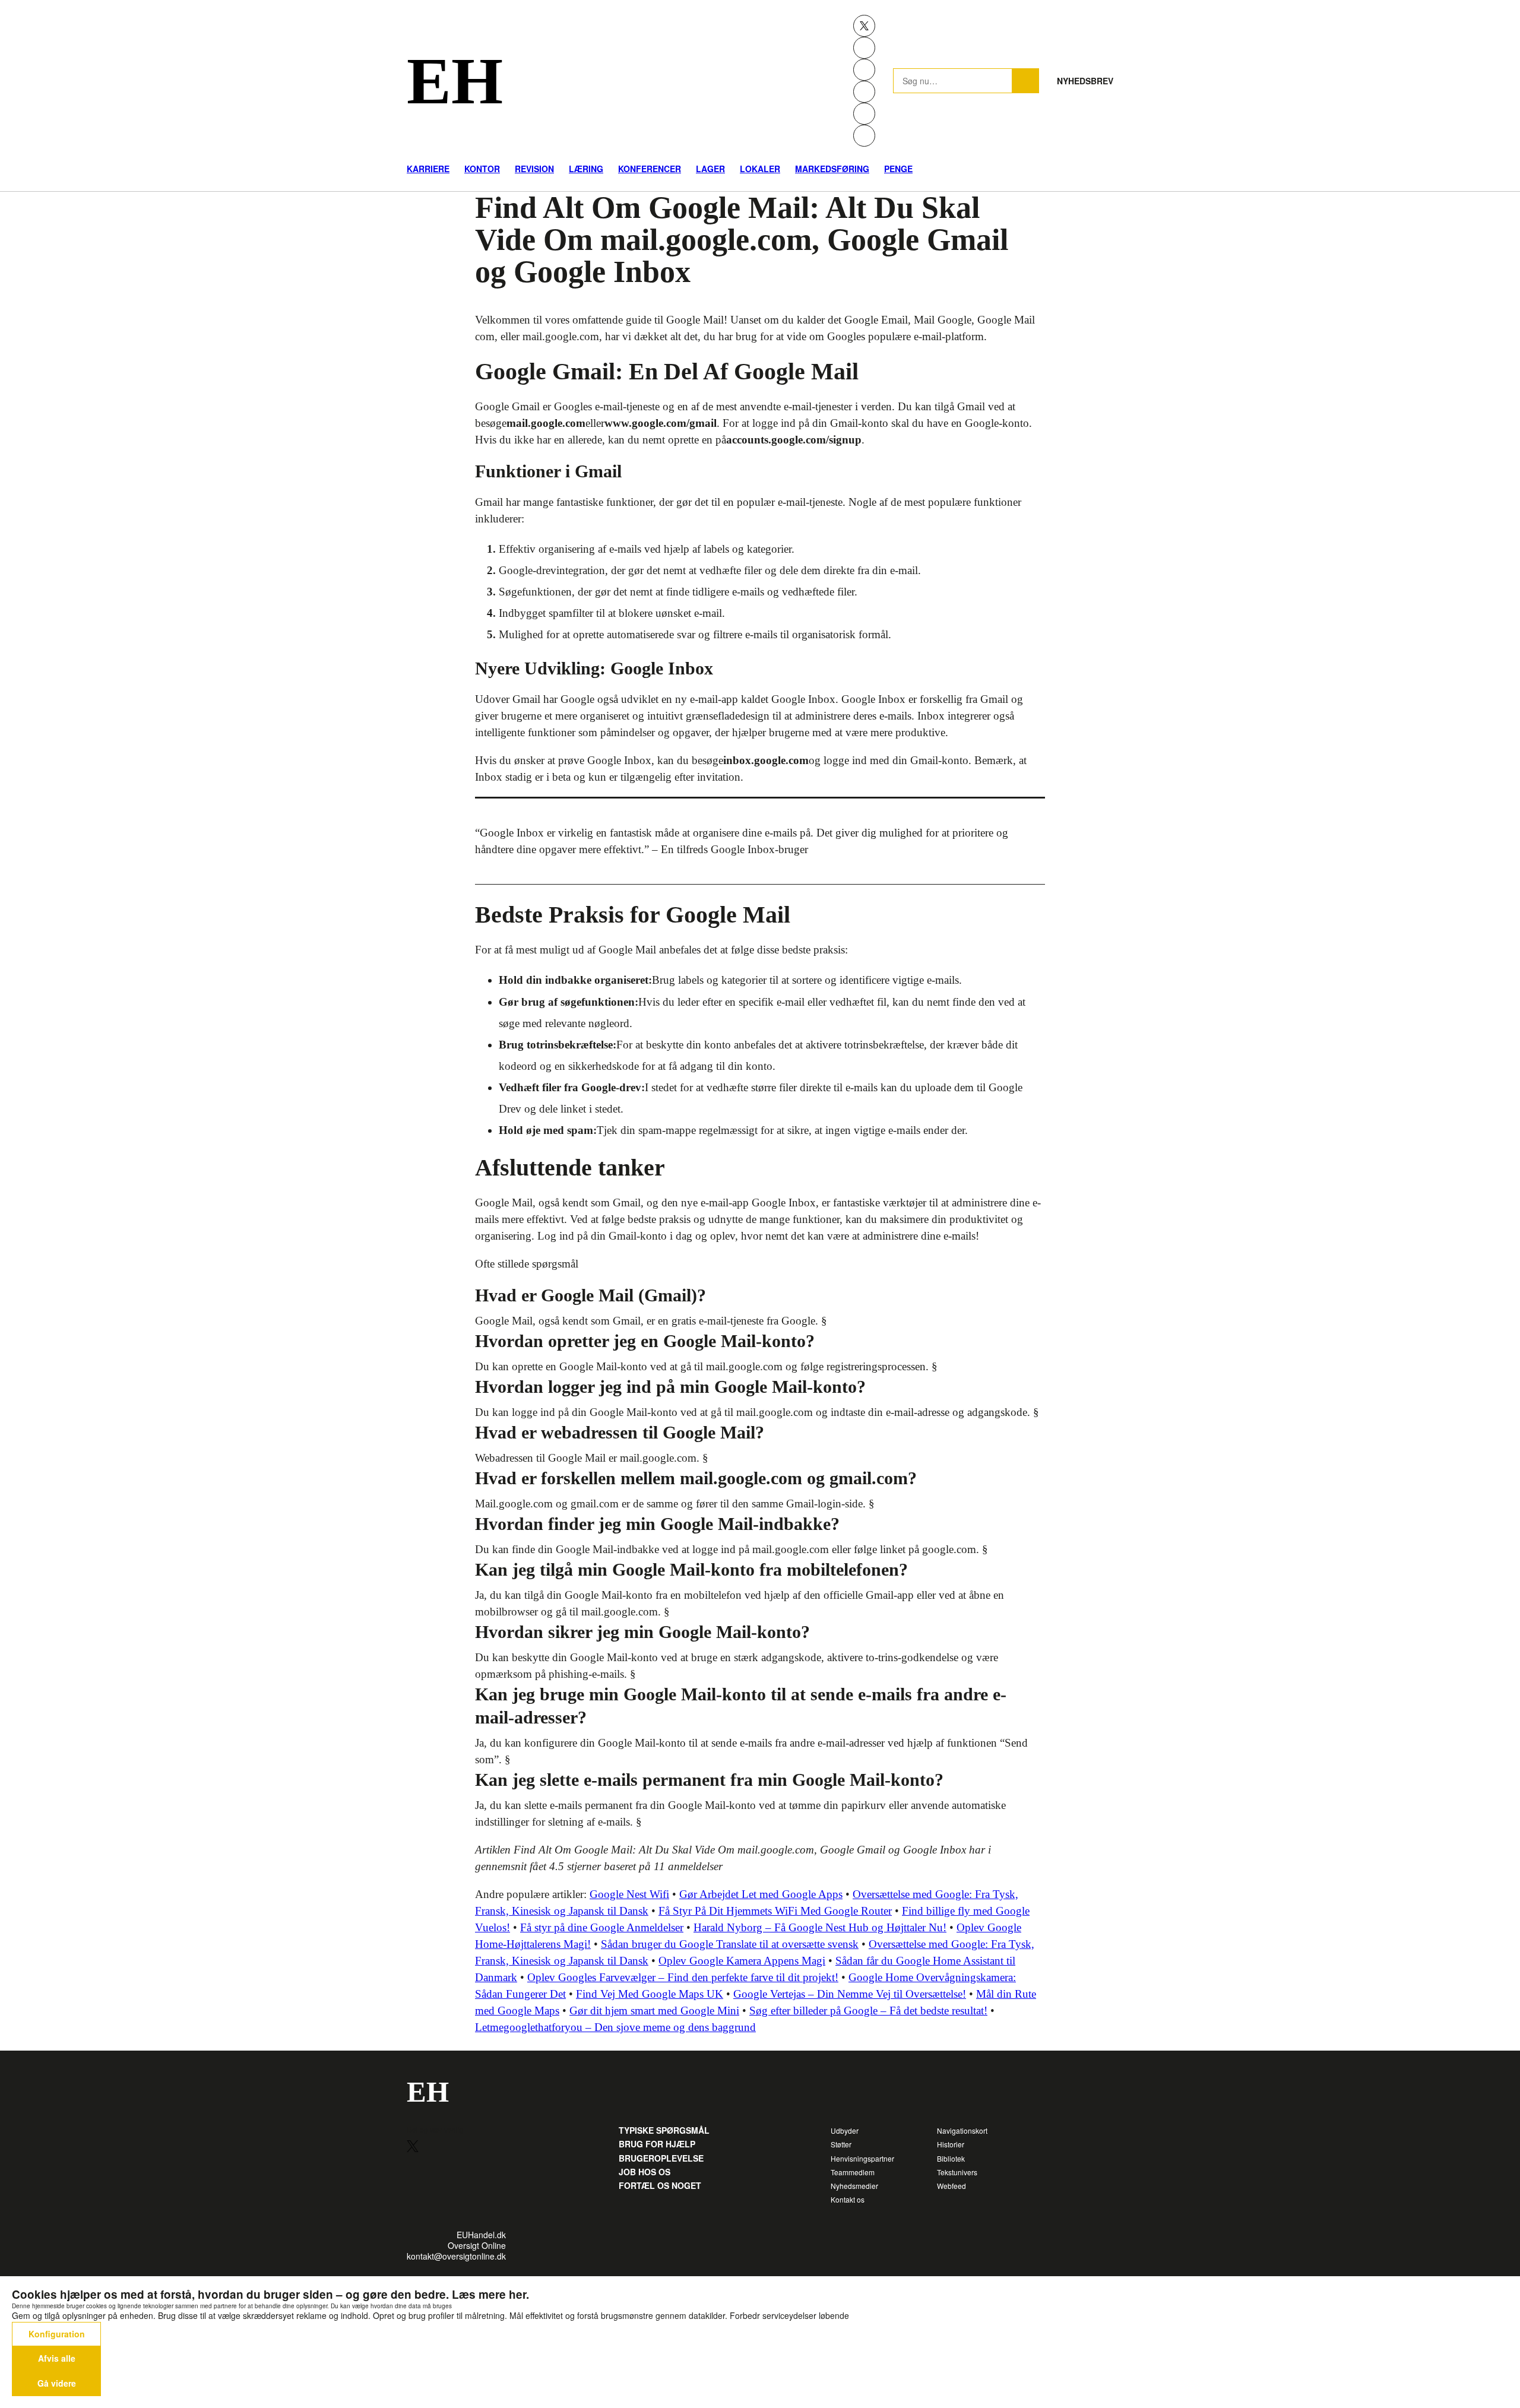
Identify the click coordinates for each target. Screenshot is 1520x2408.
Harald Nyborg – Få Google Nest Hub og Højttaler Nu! (820, 1927)
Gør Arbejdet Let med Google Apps (761, 1894)
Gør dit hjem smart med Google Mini (654, 2011)
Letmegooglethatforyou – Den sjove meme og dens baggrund (615, 2027)
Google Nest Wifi (629, 1894)
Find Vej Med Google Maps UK (650, 1994)
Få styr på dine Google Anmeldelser (602, 1927)
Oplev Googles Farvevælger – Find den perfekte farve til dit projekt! (683, 1977)
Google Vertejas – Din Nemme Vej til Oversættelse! (850, 1994)
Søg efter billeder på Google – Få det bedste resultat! (868, 2011)
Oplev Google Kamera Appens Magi (742, 1961)
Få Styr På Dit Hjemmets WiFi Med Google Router (775, 1911)
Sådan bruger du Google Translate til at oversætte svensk (730, 1944)
